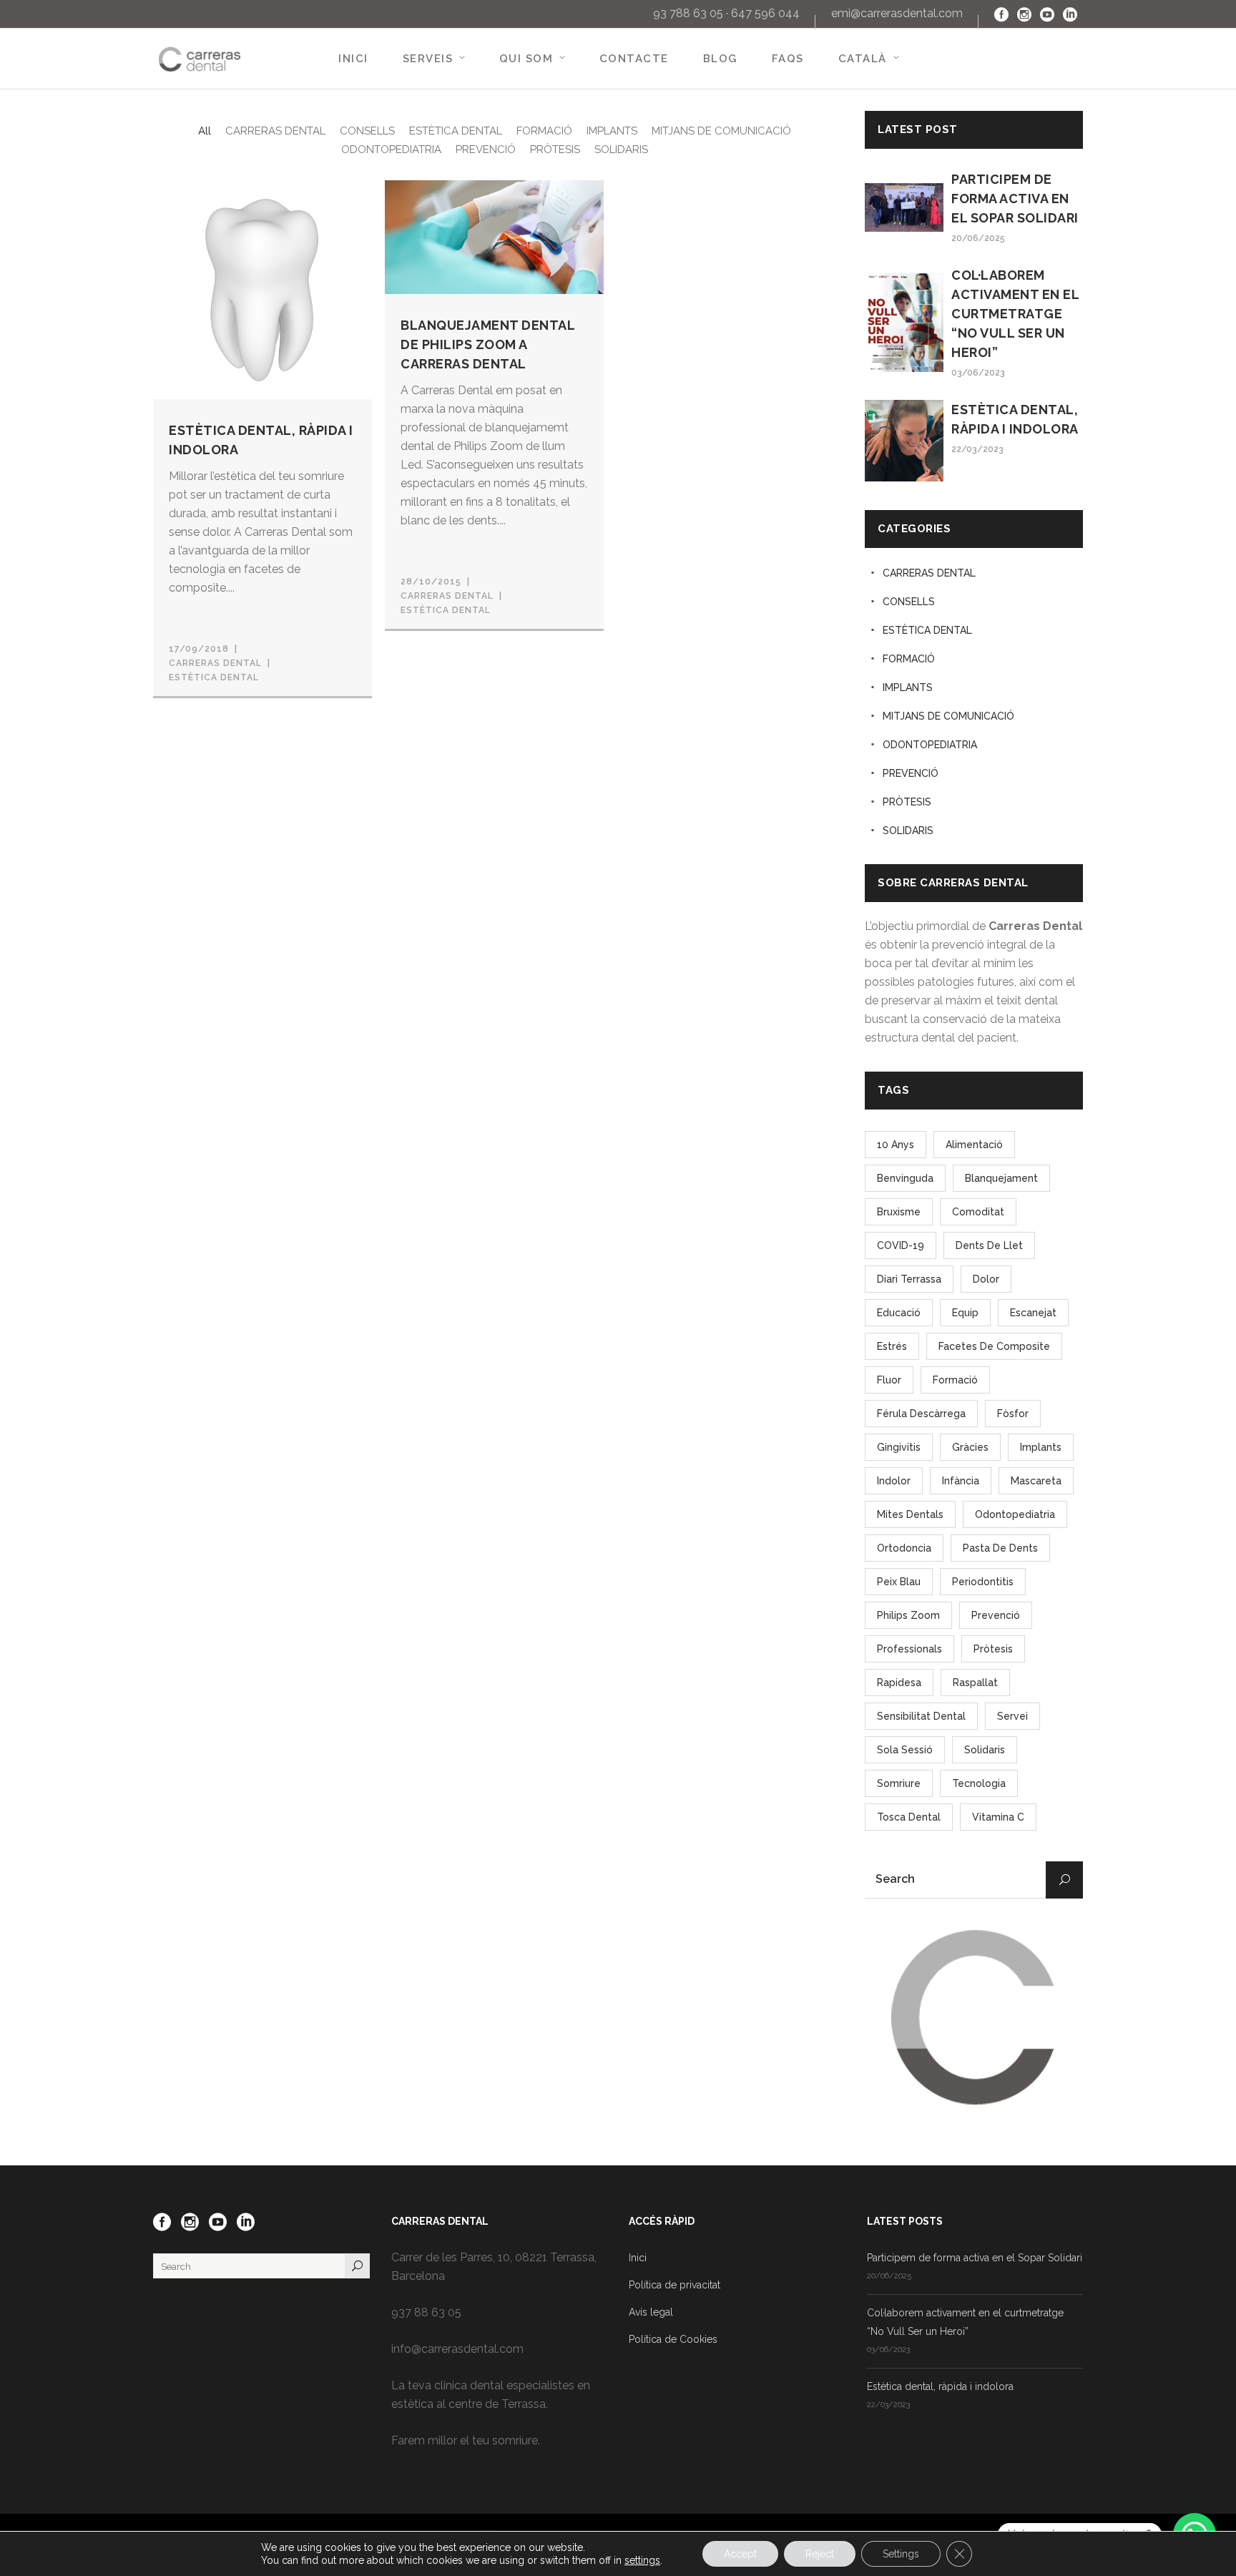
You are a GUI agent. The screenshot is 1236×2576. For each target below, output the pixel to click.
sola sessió (905, 1750)
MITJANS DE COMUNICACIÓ (948, 716)
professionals (909, 1649)
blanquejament (1001, 1178)
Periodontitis (983, 1582)
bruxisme (899, 1212)
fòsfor (1013, 1414)
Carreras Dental (215, 663)
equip (965, 1313)
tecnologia (979, 1783)
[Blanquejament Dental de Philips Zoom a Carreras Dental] (494, 236)
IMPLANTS (908, 687)
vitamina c (998, 1817)
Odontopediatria (1015, 1514)
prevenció (996, 1615)
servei (1012, 1716)
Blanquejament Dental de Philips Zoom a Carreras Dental (487, 344)
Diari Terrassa (909, 1279)
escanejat (1033, 1313)
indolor (894, 1481)
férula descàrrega (921, 1414)
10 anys (896, 1145)
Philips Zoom (908, 1615)
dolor (986, 1279)
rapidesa (899, 1683)
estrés (892, 1346)
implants (1041, 1447)
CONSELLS (909, 602)
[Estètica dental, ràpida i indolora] (263, 288)
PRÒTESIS (907, 802)
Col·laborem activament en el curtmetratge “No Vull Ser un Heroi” (1015, 314)
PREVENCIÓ (911, 773)
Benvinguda (905, 1178)
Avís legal (651, 2312)
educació (899, 1313)
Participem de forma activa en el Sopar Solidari (1015, 199)
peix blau (899, 1582)
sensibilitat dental (921, 1716)
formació (955, 1380)
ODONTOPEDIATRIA (930, 745)
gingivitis (899, 1447)
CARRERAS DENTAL (929, 573)
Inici (638, 2258)
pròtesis (993, 1649)
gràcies (970, 1447)
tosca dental (909, 1817)
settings (642, 2560)
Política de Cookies (673, 2339)
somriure (899, 1783)
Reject (820, 2554)
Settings (901, 2554)
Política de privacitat (675, 2285)
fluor (889, 1380)
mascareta (1036, 1481)
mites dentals (910, 1514)
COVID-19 (901, 1245)
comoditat (978, 1212)
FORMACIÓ (909, 659)
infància (961, 1481)
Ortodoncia (904, 1548)
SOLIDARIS (908, 831)
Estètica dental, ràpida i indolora (940, 2386)
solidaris (985, 1750)
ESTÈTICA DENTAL (214, 677)
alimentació (974, 1145)
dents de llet (989, 1245)
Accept (740, 2554)
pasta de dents (1000, 1548)
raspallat (975, 1683)
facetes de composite (994, 1346)
